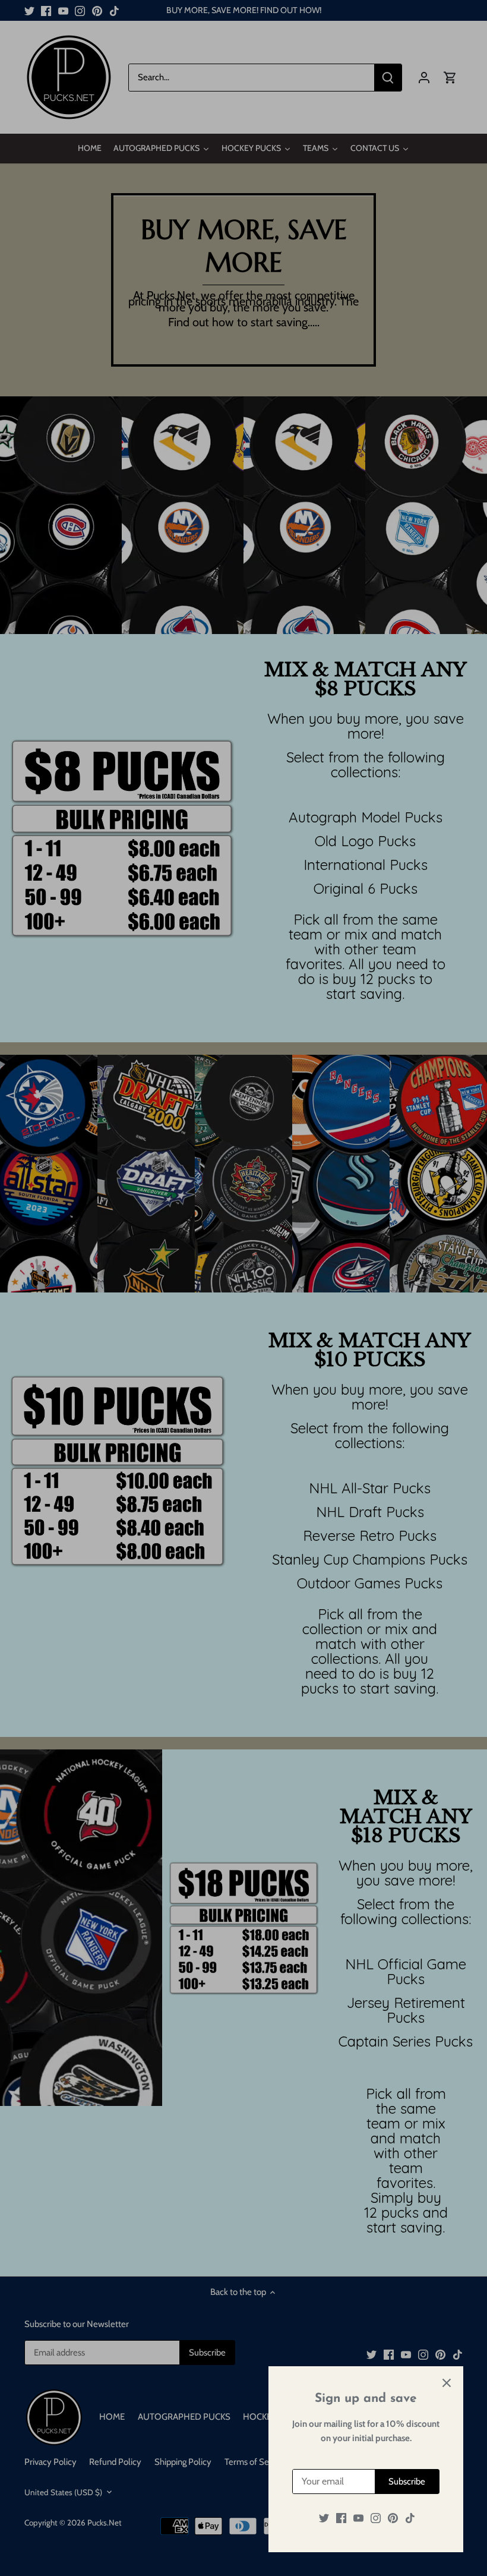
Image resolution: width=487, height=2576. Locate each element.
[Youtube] (358, 2518)
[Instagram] (376, 2518)
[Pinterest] (393, 2518)
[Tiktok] (410, 2518)
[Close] (447, 2383)
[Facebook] (341, 2518)
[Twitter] (324, 2518)
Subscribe (407, 2482)
